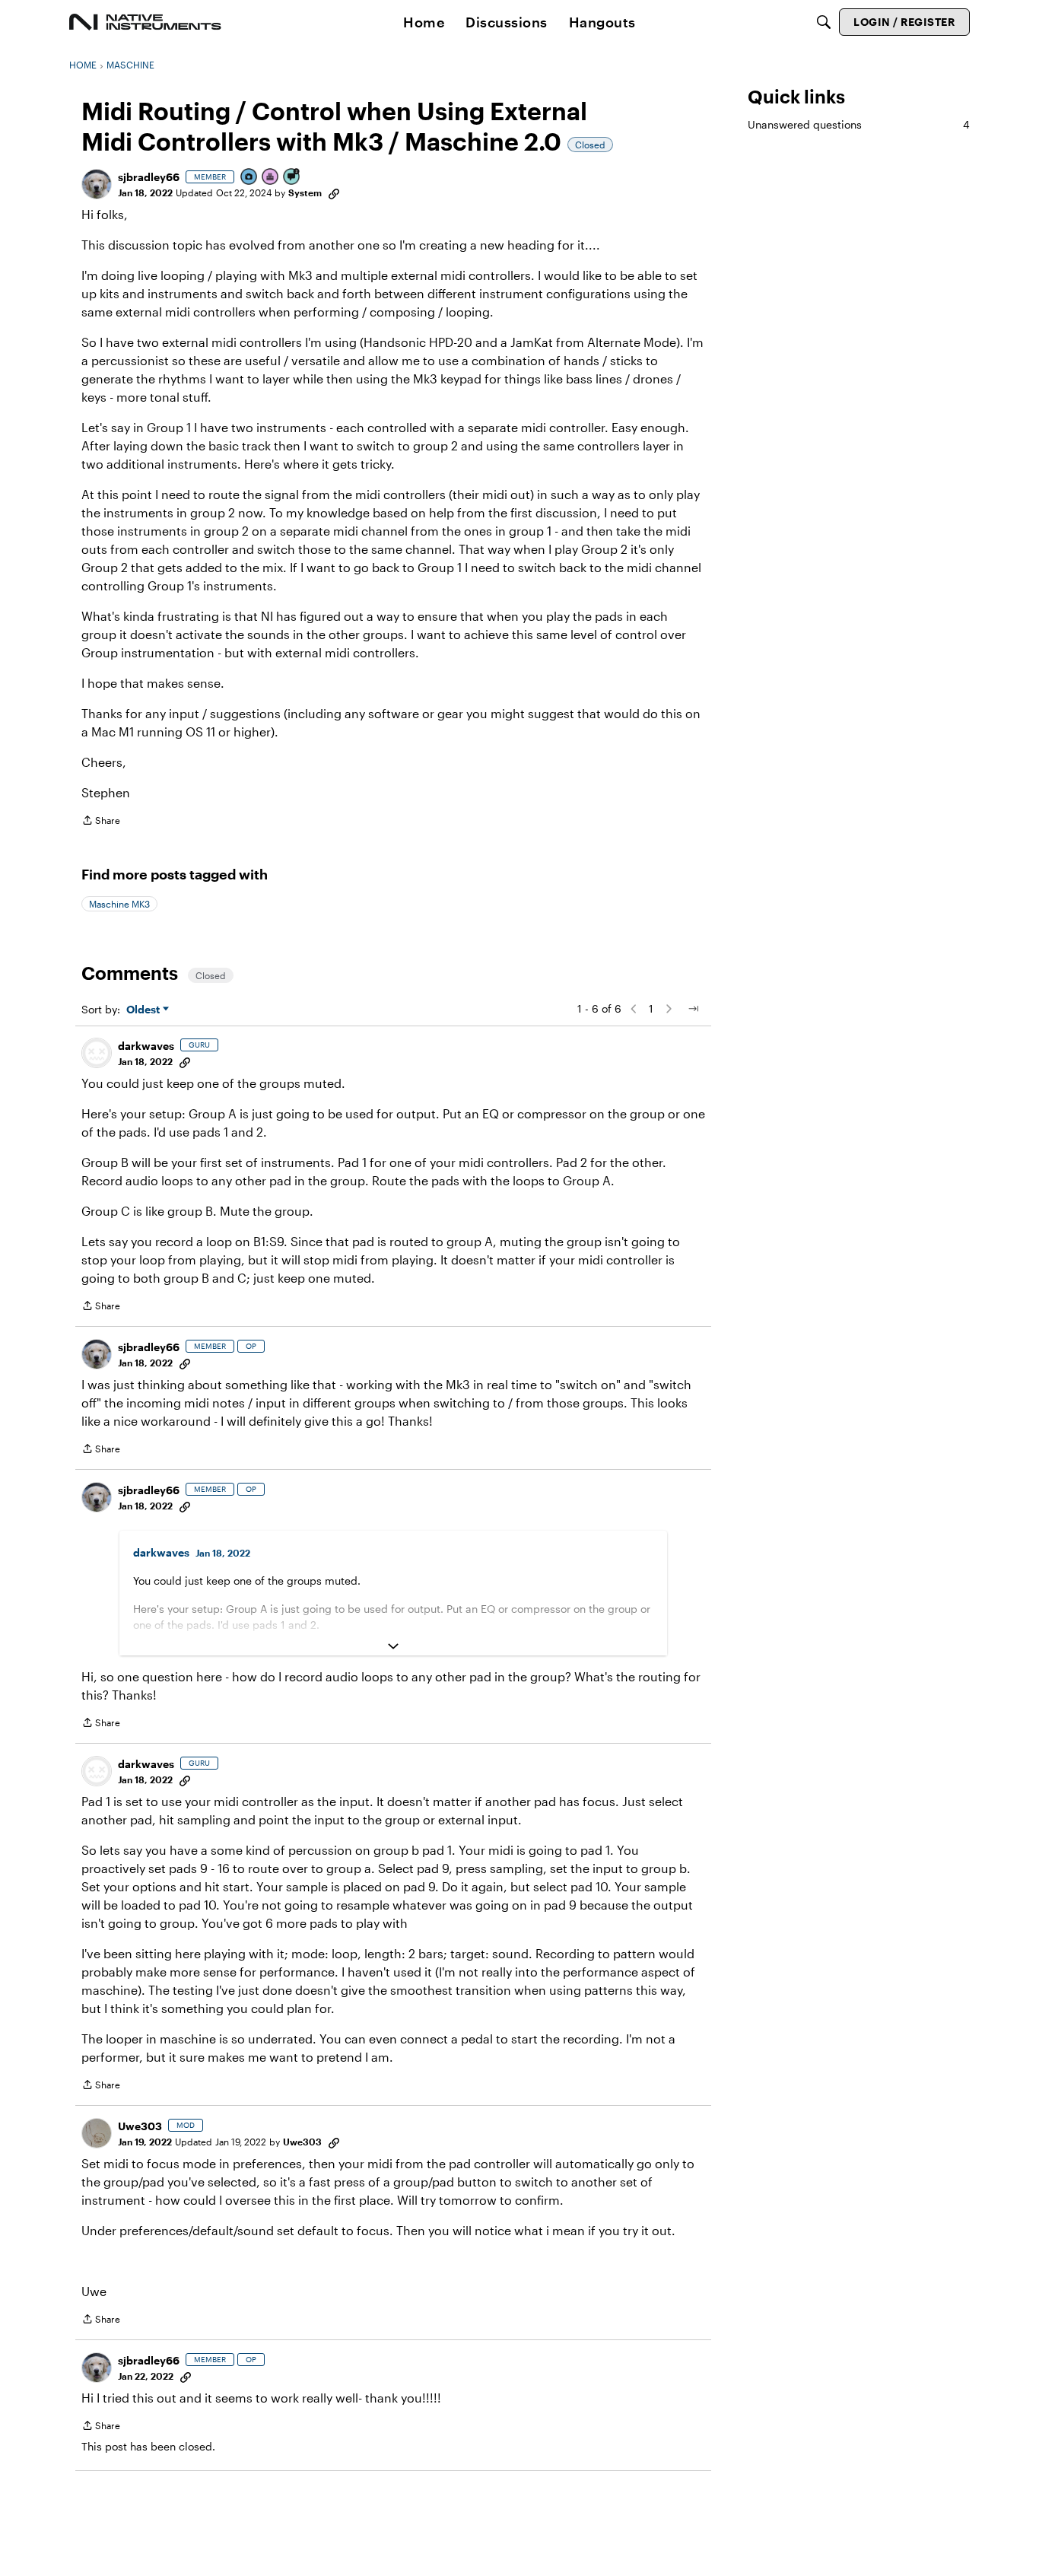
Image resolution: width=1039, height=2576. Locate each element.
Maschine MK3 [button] (119, 904)
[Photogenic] (249, 178)
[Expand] (393, 1646)
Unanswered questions (859, 124)
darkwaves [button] (146, 1046)
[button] (97, 184)
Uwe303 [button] (140, 2126)
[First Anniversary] (271, 178)
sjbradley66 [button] (149, 177)
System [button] (305, 192)
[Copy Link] (334, 192)
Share (101, 822)
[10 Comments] (292, 178)
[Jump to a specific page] (693, 1009)
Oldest (145, 1010)
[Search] (824, 22)
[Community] (145, 22)
